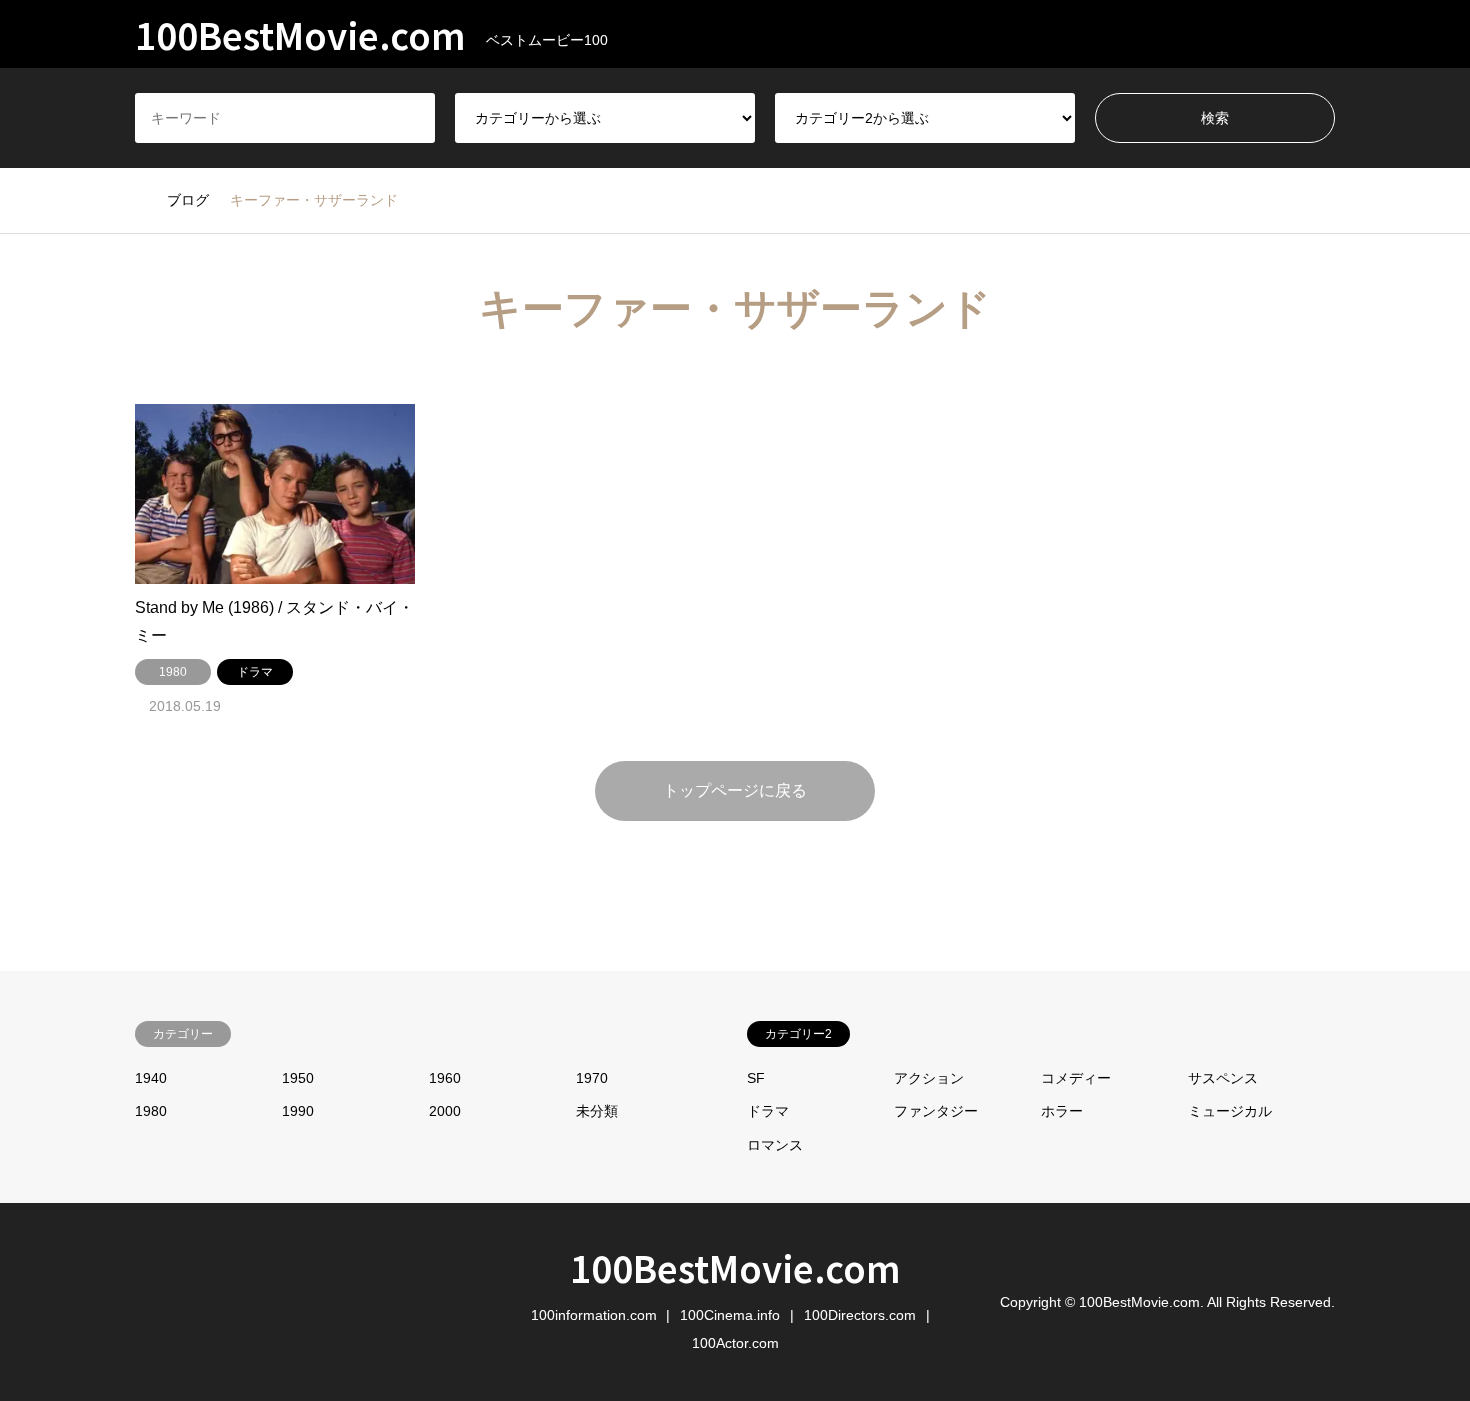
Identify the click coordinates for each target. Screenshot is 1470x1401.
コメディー (1076, 1078)
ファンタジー (936, 1111)
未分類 (597, 1111)
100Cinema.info (730, 1315)
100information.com (594, 1315)
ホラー (1062, 1111)
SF (756, 1078)
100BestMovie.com (735, 1267)
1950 (298, 1078)
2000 (445, 1111)
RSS (142, 1301)
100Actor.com (735, 1343)
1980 (151, 1111)
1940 (151, 1078)
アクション (929, 1078)
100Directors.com (860, 1315)
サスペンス (1223, 1078)
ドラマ (768, 1111)
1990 (298, 1111)
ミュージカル (1230, 1111)
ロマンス (775, 1145)
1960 (445, 1078)
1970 (592, 1078)
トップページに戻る (735, 790)
